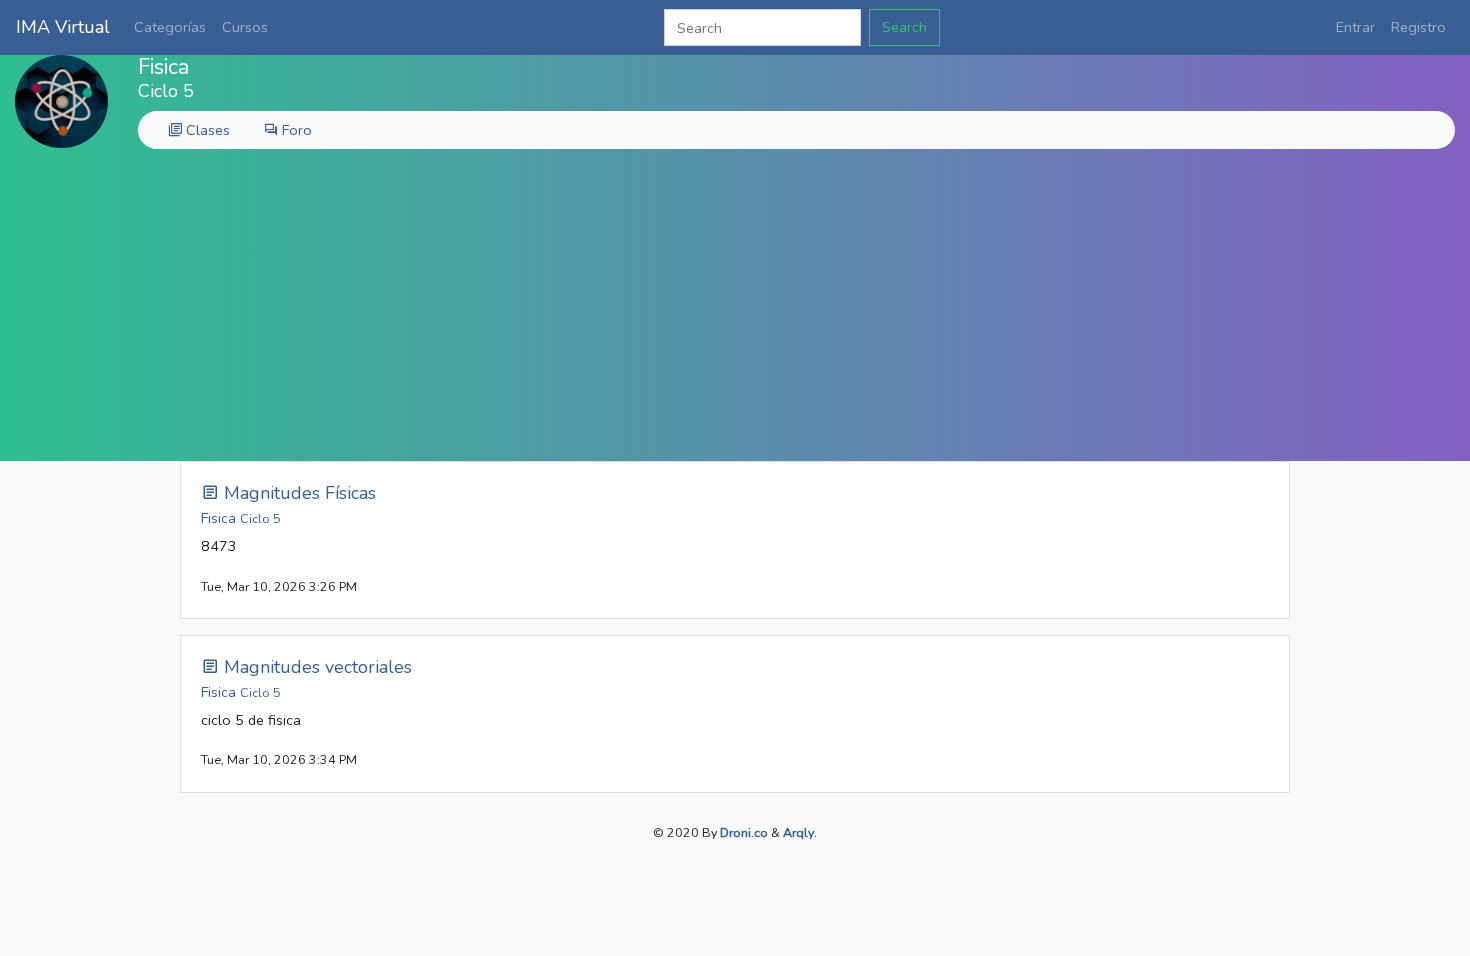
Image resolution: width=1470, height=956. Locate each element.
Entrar (1355, 27)
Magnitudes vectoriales (315, 667)
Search (904, 27)
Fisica (241, 518)
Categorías (170, 27)
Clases (206, 130)
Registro (1418, 27)
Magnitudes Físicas (297, 493)
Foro (295, 130)
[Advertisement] (735, 311)
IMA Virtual (63, 27)
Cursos (245, 27)
